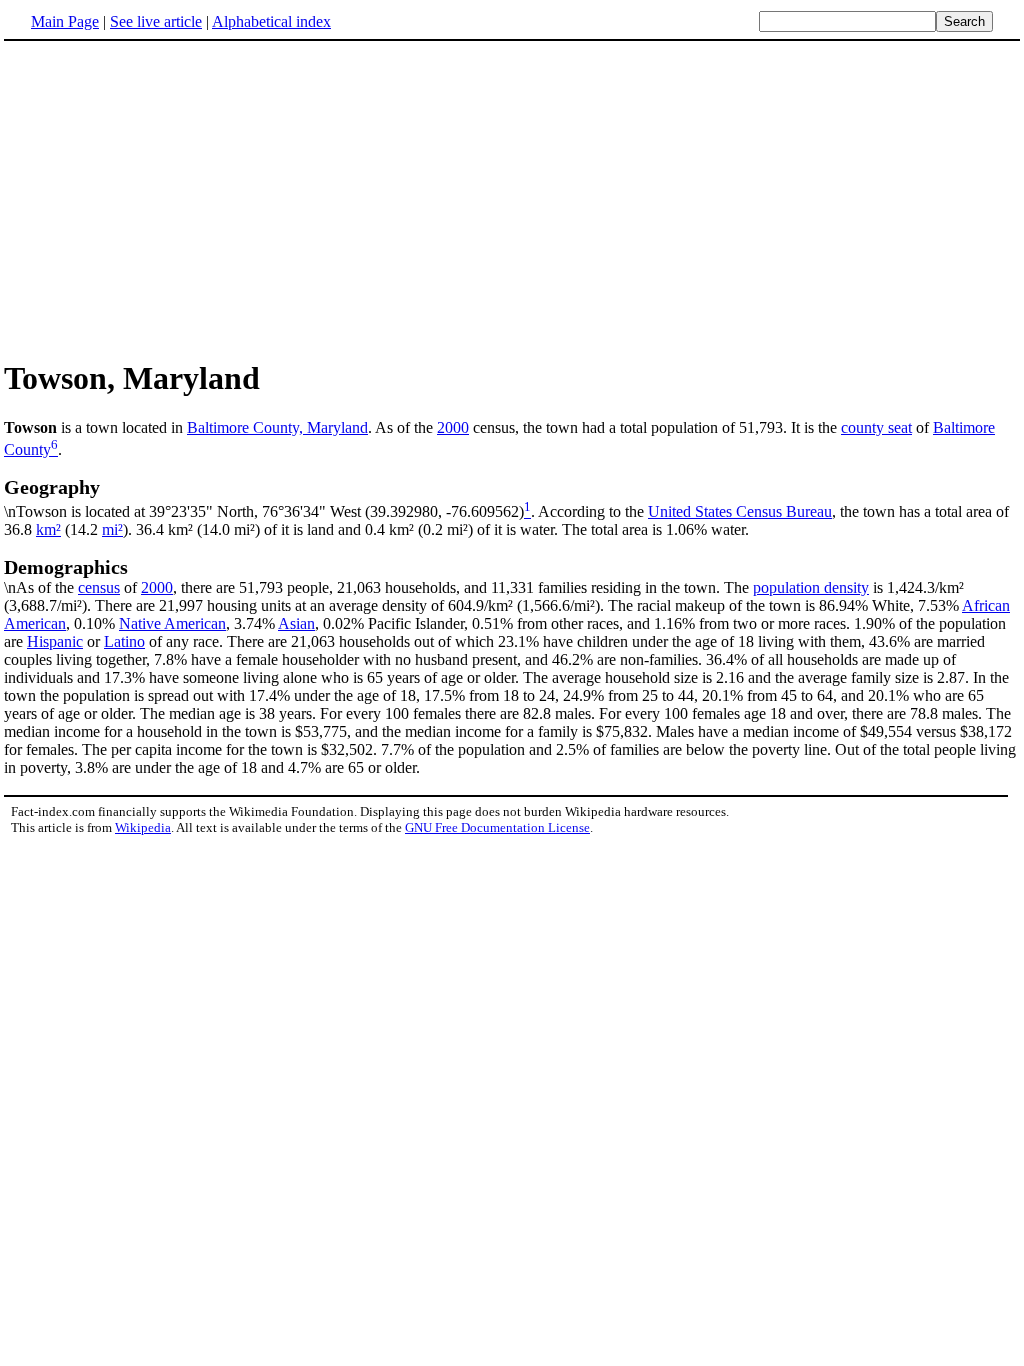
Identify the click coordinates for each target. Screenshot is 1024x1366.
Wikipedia (143, 827)
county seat (876, 427)
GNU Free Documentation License (497, 827)
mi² (112, 529)
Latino (124, 641)
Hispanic (55, 641)
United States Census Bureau (740, 511)
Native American (172, 623)
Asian (296, 623)
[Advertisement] (172, 199)
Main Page (65, 21)
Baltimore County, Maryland (277, 427)
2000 (453, 427)
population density (811, 587)
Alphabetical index (271, 21)
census (99, 587)
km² (48, 529)
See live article (156, 21)
